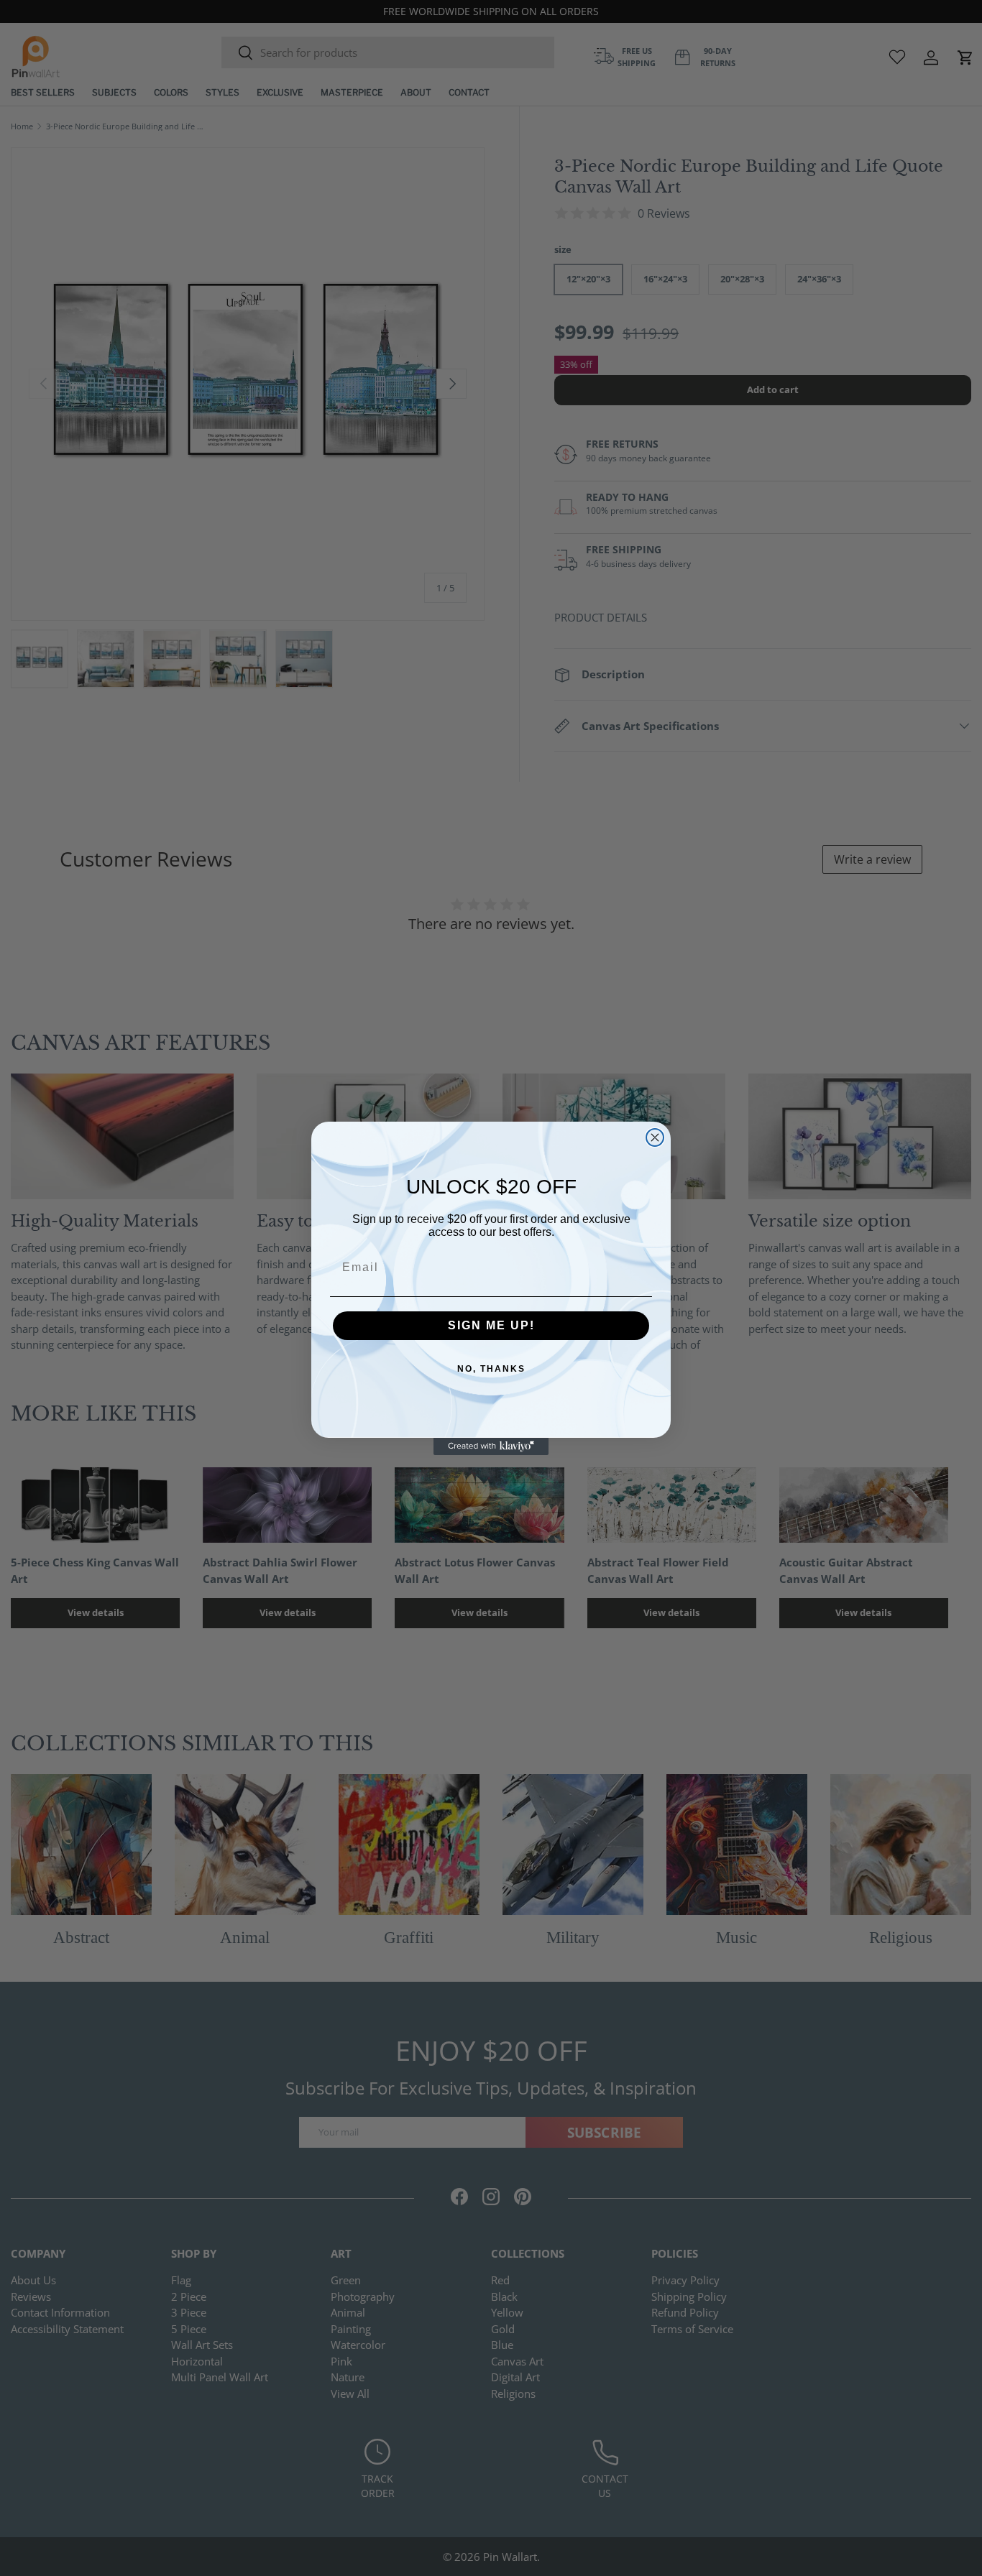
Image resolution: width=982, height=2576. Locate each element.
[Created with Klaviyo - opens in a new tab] (491, 1446)
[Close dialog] (655, 1137)
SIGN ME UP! (491, 1325)
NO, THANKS (491, 1369)
